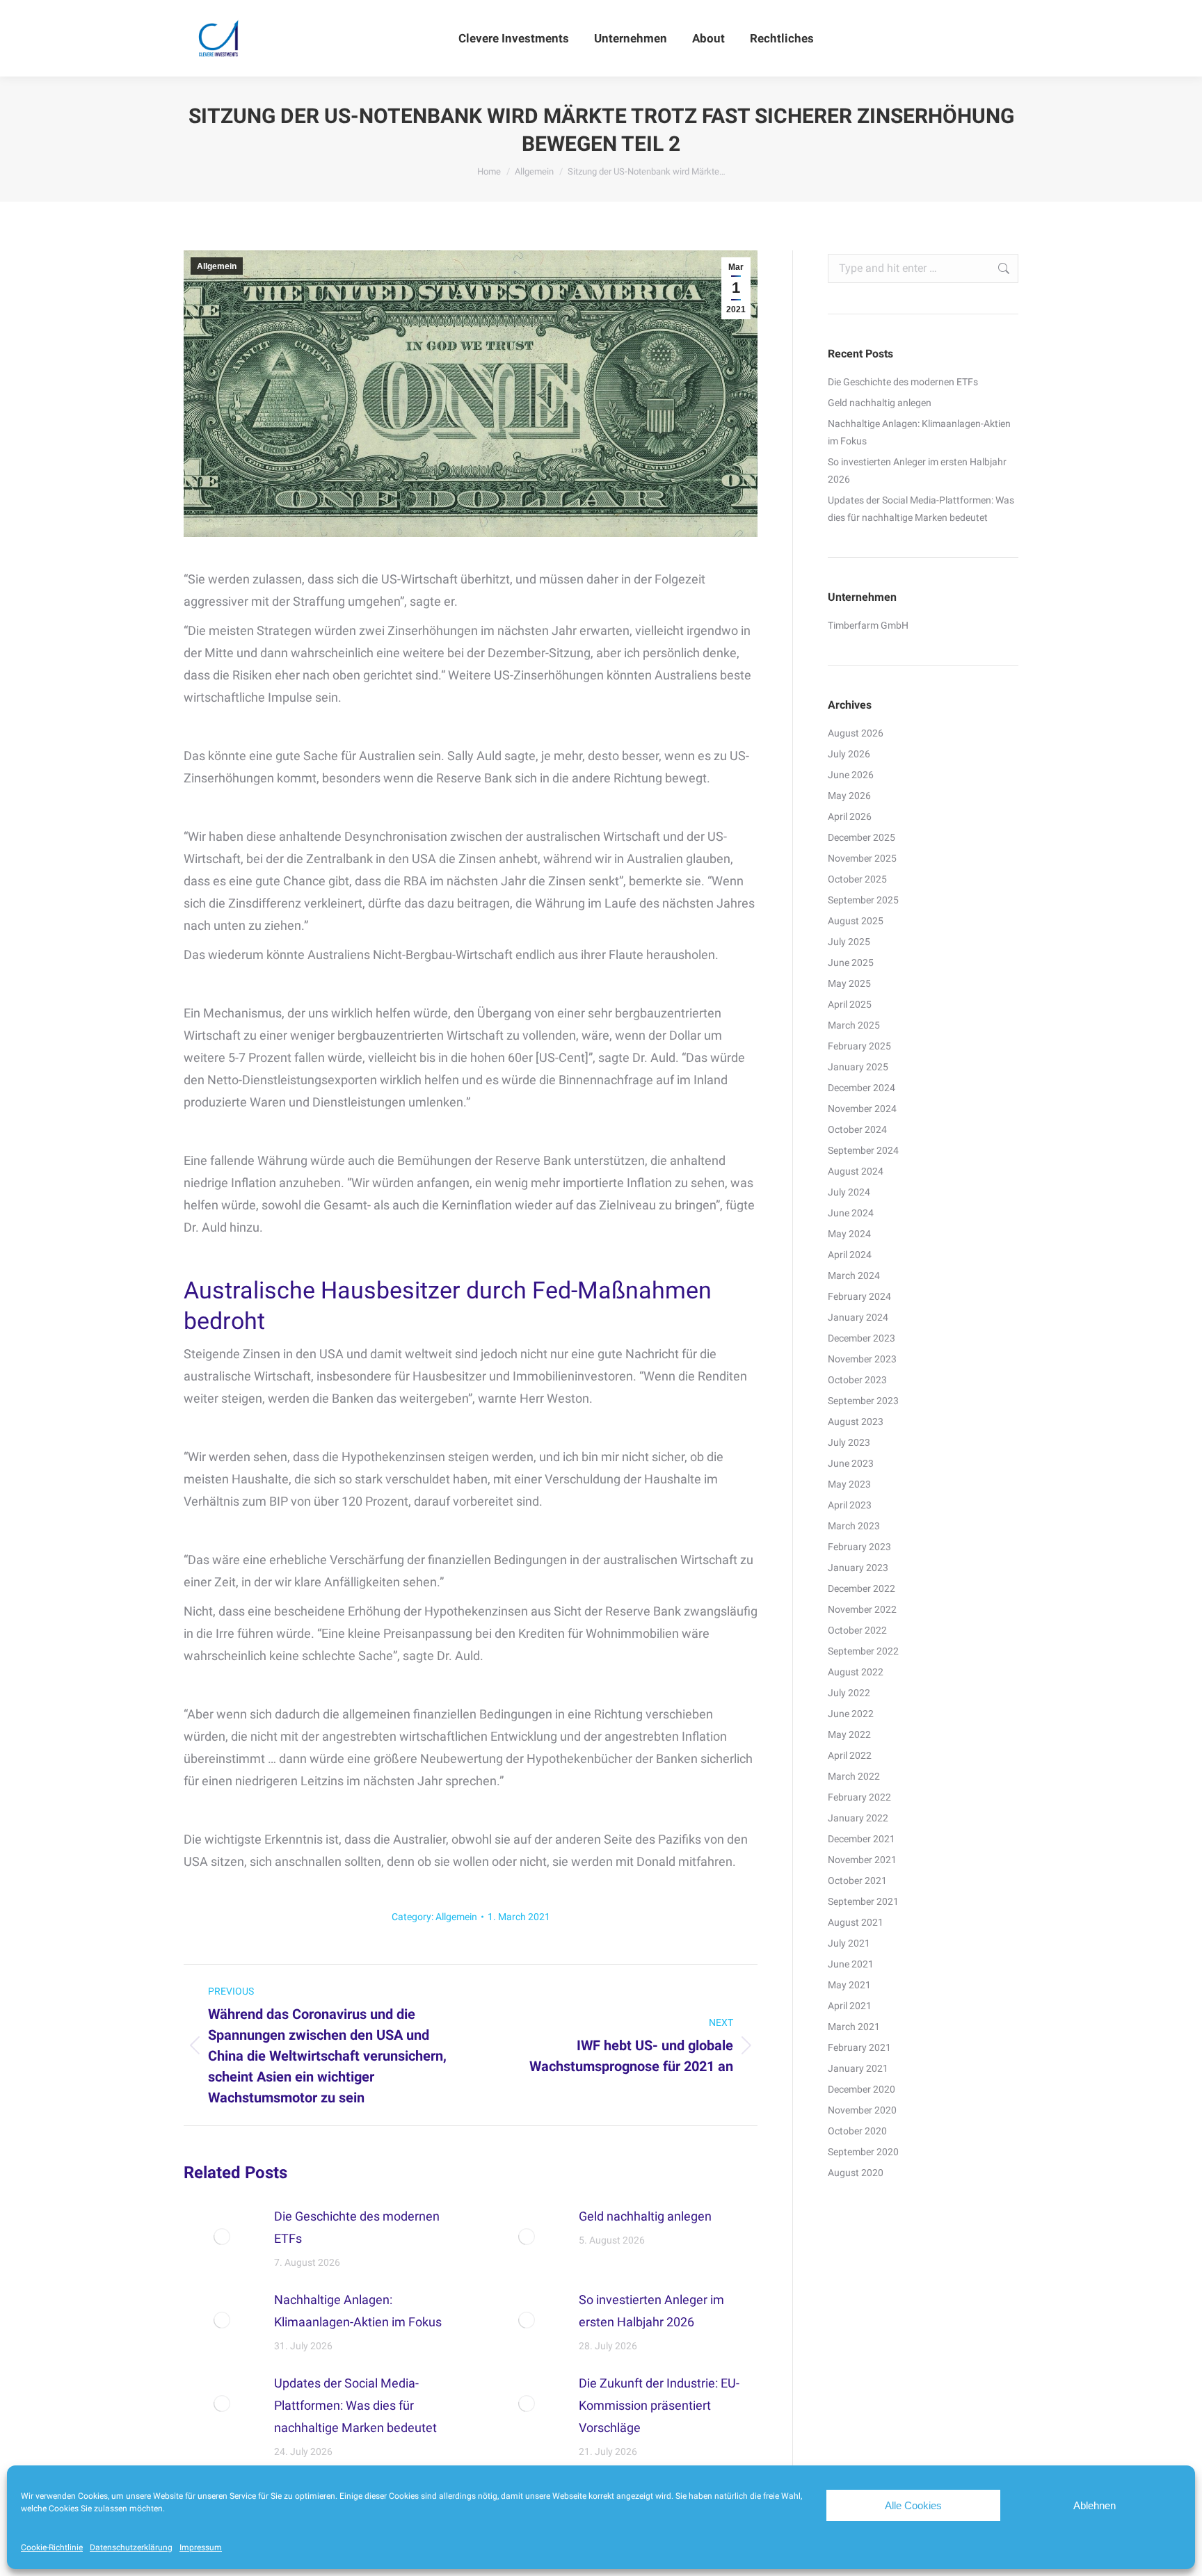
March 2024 (854, 1275)
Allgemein (217, 266)
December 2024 (862, 1088)
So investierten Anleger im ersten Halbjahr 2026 (651, 2311)
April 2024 (850, 1255)
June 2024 (851, 1213)
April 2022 (850, 1755)
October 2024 (857, 1129)
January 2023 (858, 1568)
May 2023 (849, 1484)
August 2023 (856, 1422)
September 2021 (863, 1901)
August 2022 (856, 1672)
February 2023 (859, 1547)
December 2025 (862, 837)
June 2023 (851, 1463)
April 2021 (850, 2006)
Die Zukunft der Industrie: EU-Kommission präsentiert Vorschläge (659, 2405)
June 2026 (851, 775)
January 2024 (858, 1317)
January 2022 (858, 1818)
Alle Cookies (913, 2505)
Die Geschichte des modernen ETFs (357, 2227)
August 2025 (856, 921)
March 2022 (854, 1776)
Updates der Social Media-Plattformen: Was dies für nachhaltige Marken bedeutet (355, 2405)
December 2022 (862, 1588)
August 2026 (856, 733)
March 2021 (854, 2027)
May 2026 (849, 796)
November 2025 (862, 858)
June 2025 (851, 963)
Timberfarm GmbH (868, 625)
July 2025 (849, 942)
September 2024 (863, 1150)
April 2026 (850, 816)
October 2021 (857, 1881)
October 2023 (857, 1380)
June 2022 (851, 1714)
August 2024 (856, 1171)
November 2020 (862, 2110)
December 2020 (862, 2089)
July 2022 (849, 1693)
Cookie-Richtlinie (52, 2547)
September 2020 (863, 2152)
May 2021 (849, 1985)
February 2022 (859, 1797)
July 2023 (849, 1442)
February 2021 (859, 2047)
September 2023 (863, 1401)
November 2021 (862, 1860)
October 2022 (857, 1630)
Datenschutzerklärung (131, 2547)
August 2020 (856, 2173)
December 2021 (862, 1839)
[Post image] (222, 2237)
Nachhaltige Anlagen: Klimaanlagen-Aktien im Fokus (358, 2311)
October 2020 (857, 2131)
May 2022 (849, 1734)
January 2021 (858, 2068)
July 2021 (849, 1943)
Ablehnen (1095, 2505)
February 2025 (859, 1046)
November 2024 (862, 1109)
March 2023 (854, 1526)
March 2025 (854, 1025)
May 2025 (849, 983)
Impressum (201, 2547)
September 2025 (863, 900)
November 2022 (862, 1609)
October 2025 (857, 879)
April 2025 (850, 1004)
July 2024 (849, 1192)
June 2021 (851, 1964)
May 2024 (849, 1234)
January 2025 (858, 1067)
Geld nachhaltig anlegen (645, 2216)
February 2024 (859, 1296)
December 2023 (862, 1338)
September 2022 (863, 1651)
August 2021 (856, 1922)
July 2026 (849, 754)
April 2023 (850, 1505)
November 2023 (862, 1359)
